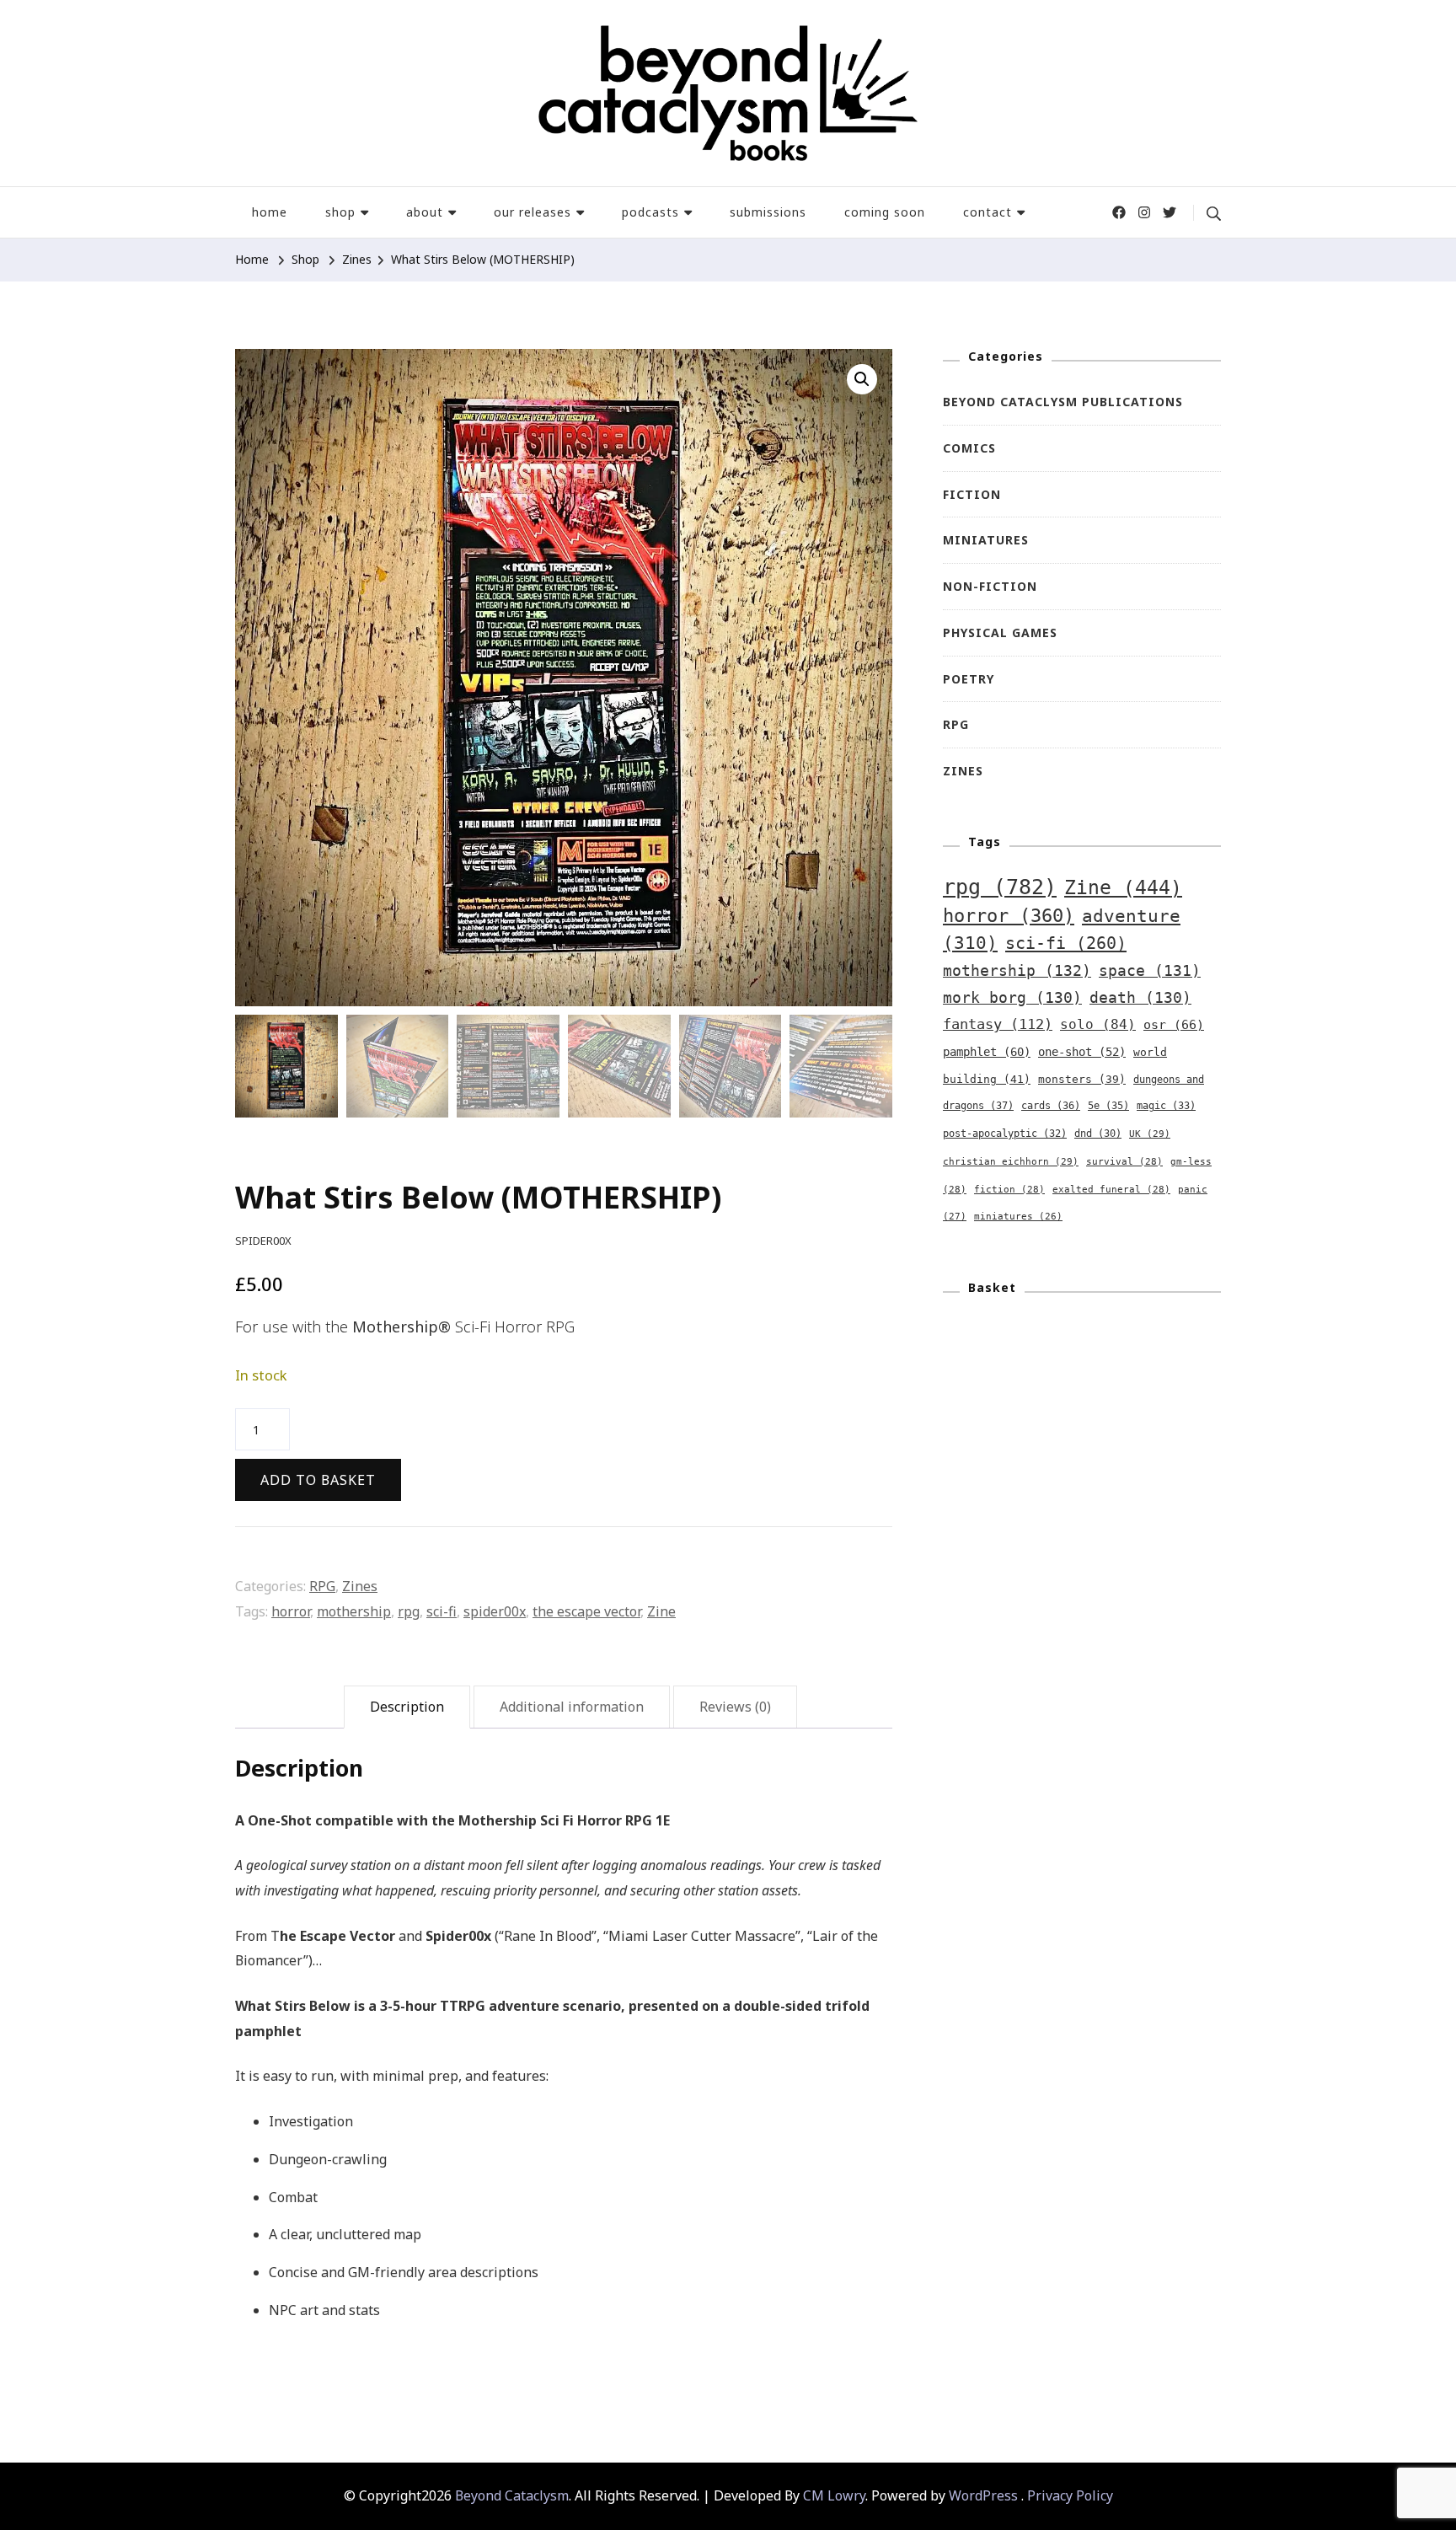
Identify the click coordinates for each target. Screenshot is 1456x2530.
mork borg (1012, 998)
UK (1150, 1134)
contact (988, 212)
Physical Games (1000, 632)
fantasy (998, 1024)
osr (1174, 1024)
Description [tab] (407, 1707)
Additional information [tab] (572, 1707)
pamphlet (987, 1052)
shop (340, 212)
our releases (533, 212)
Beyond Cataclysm (512, 2495)
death (1140, 998)
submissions (768, 212)
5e (1108, 1106)
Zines (360, 1586)
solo (1098, 1024)
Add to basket (318, 1480)
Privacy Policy (1070, 2495)
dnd (1098, 1134)
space (1150, 971)
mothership (354, 1611)
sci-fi (442, 1611)
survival (1124, 1162)
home (270, 212)
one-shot (1082, 1052)
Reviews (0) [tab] (735, 1707)
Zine (661, 1611)
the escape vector (586, 1611)
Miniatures (986, 540)
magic (1166, 1106)
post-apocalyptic (1005, 1134)
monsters (1082, 1079)
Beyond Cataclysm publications (1063, 402)
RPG (322, 1586)
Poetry (969, 679)
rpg (409, 1611)
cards (1051, 1106)
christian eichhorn (1011, 1161)
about (425, 212)
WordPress (983, 2495)
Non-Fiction (990, 586)
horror (291, 1611)
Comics (969, 448)
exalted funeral (1111, 1190)
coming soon (885, 212)
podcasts (650, 212)
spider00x (495, 1611)
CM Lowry (834, 2495)
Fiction (972, 494)
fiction (1009, 1190)
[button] (862, 379)
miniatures (1018, 1217)
